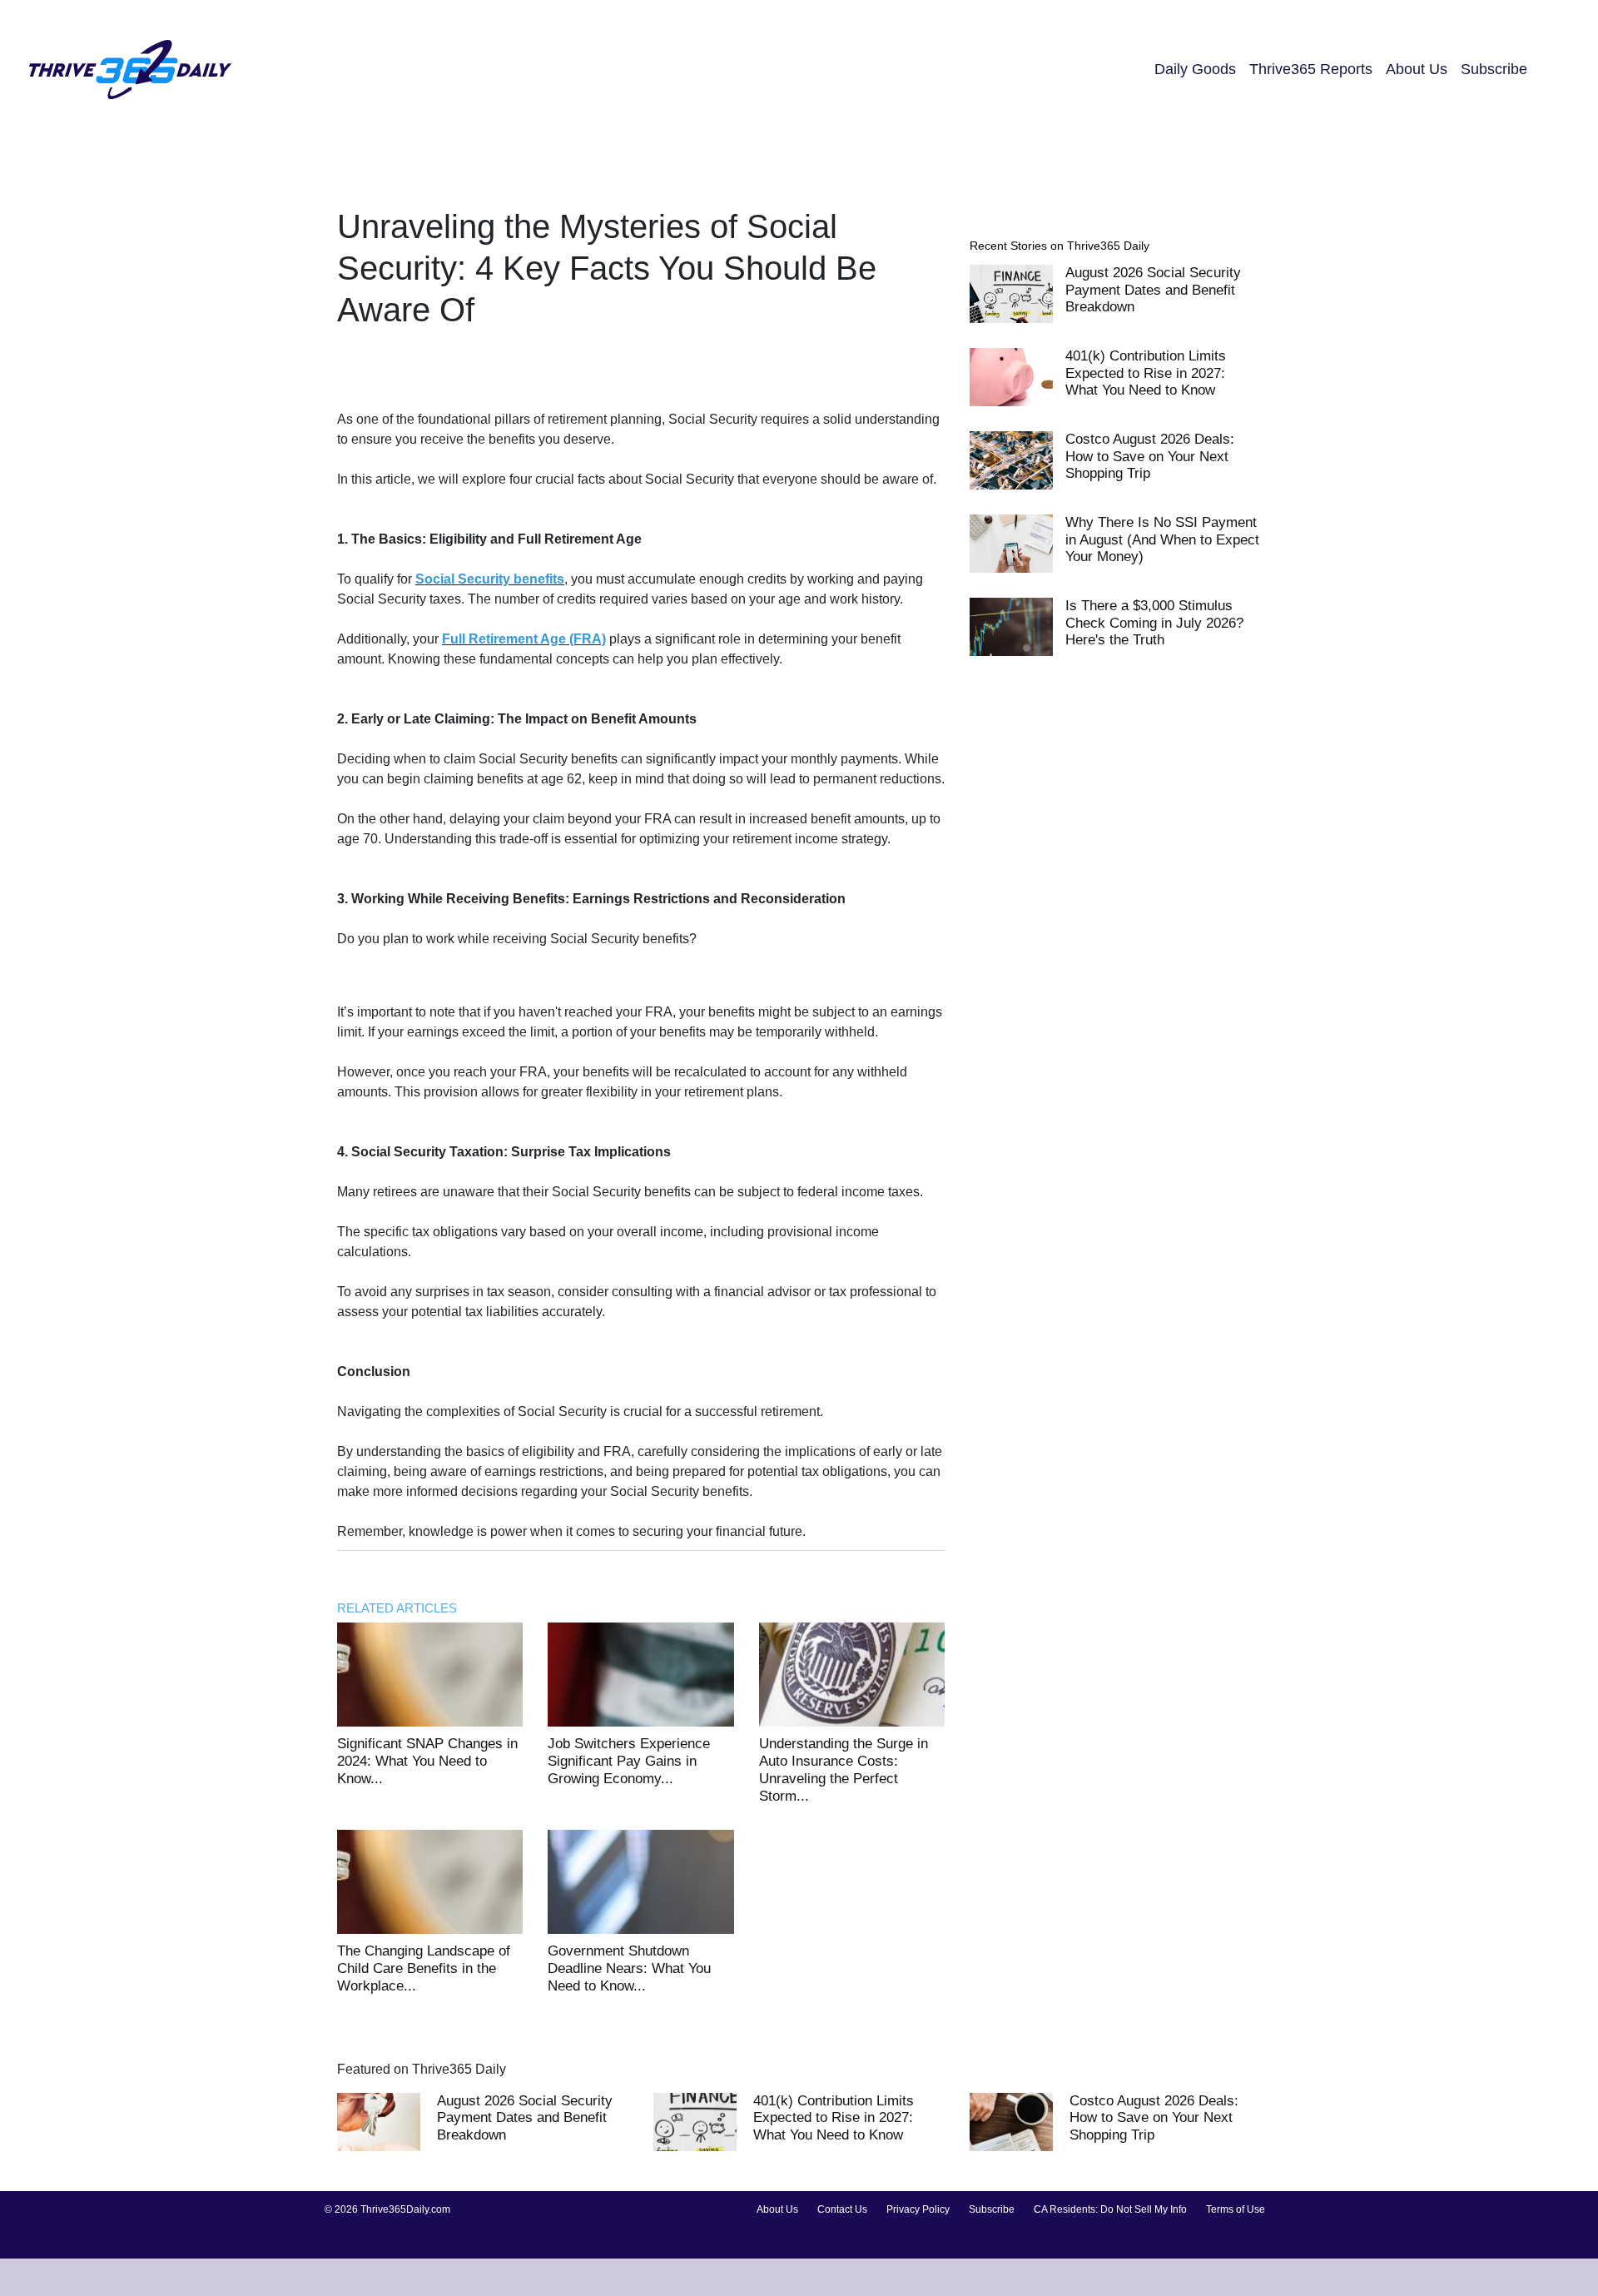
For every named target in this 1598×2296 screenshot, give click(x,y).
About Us (1417, 69)
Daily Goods (1195, 69)
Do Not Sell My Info (1144, 2209)
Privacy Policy (918, 2209)
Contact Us (842, 2209)
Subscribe (1494, 69)
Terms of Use (1236, 2209)
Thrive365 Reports (1311, 69)
